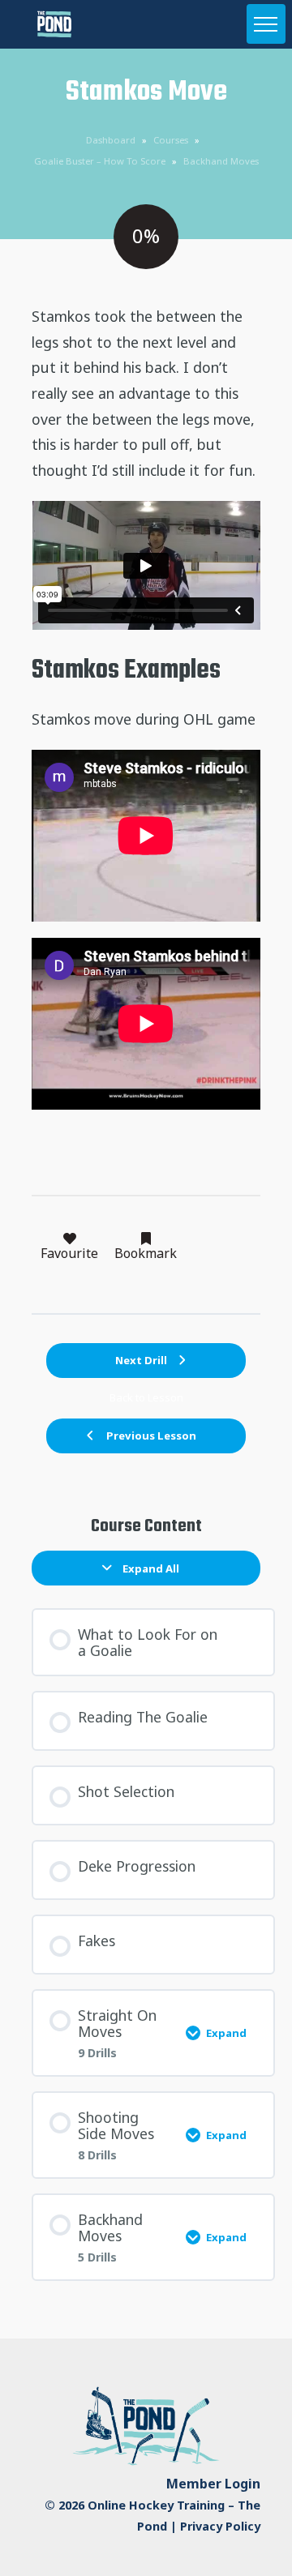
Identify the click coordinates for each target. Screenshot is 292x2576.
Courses (171, 140)
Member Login (213, 2484)
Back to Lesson (146, 1398)
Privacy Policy (220, 2526)
